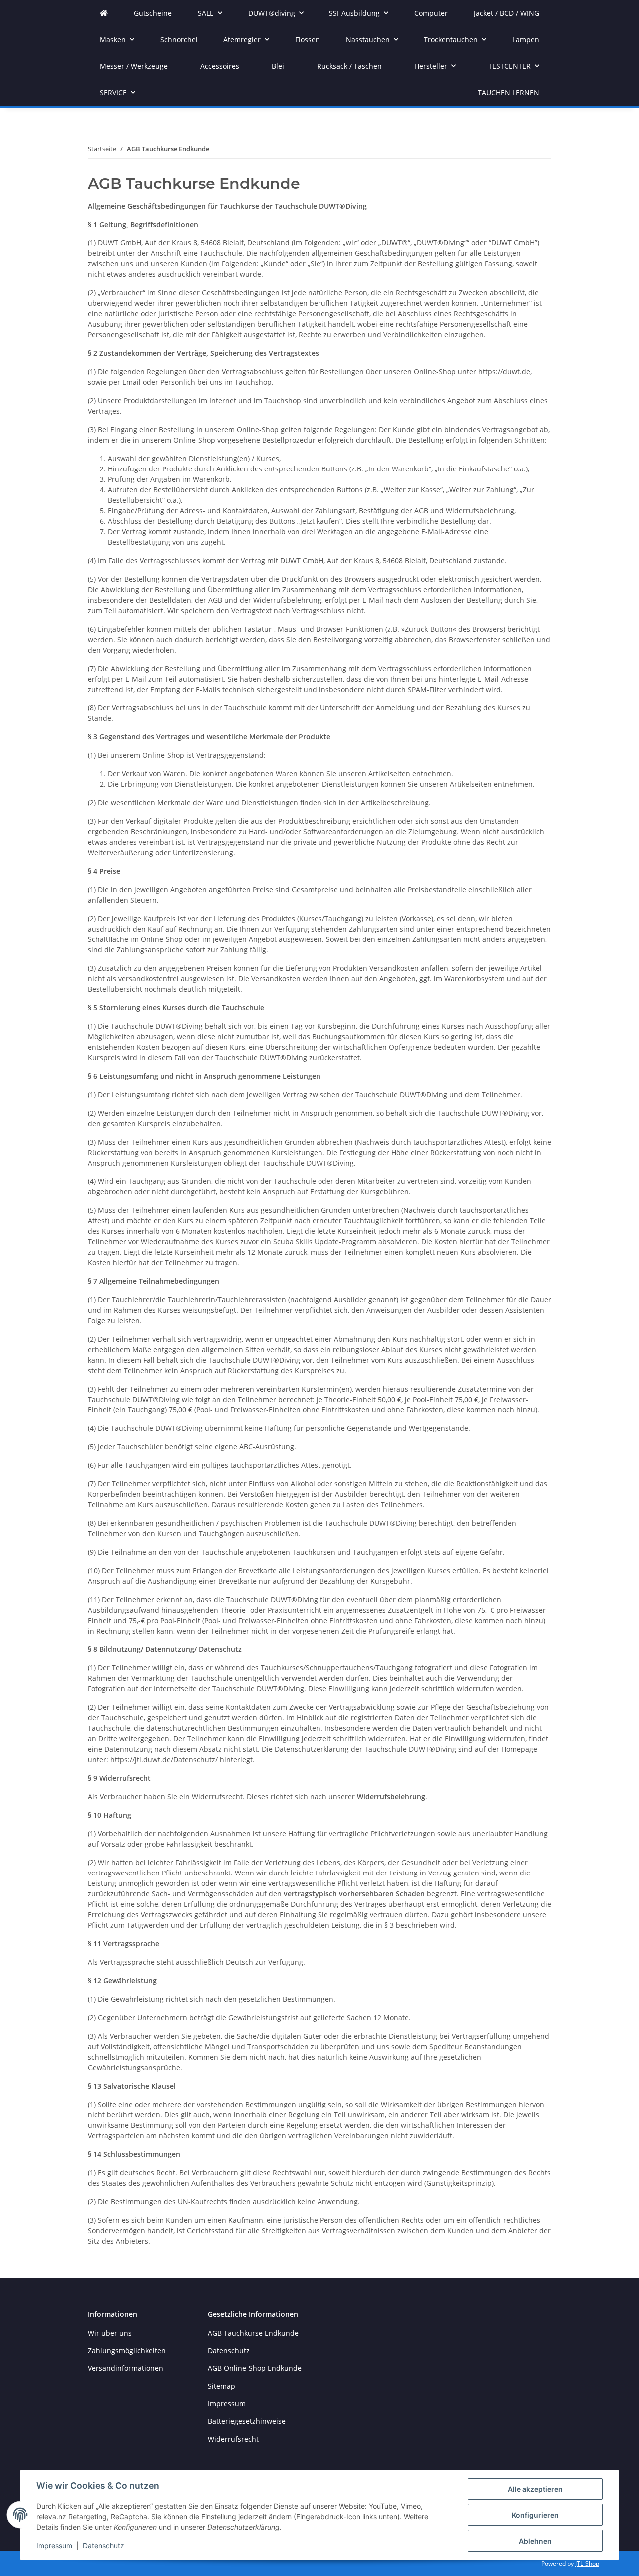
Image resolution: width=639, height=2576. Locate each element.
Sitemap (221, 2386)
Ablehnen (535, 2541)
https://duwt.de (504, 371)
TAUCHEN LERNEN (508, 93)
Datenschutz (104, 2545)
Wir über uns (110, 2333)
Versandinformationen (126, 2368)
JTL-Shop (587, 2563)
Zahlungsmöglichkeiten (127, 2351)
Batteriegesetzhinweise (247, 2421)
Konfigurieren (535, 2515)
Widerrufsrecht (233, 2439)
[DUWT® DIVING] (104, 13)
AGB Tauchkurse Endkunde (253, 2333)
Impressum (54, 2545)
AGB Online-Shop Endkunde (255, 2368)
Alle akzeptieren (535, 2489)
